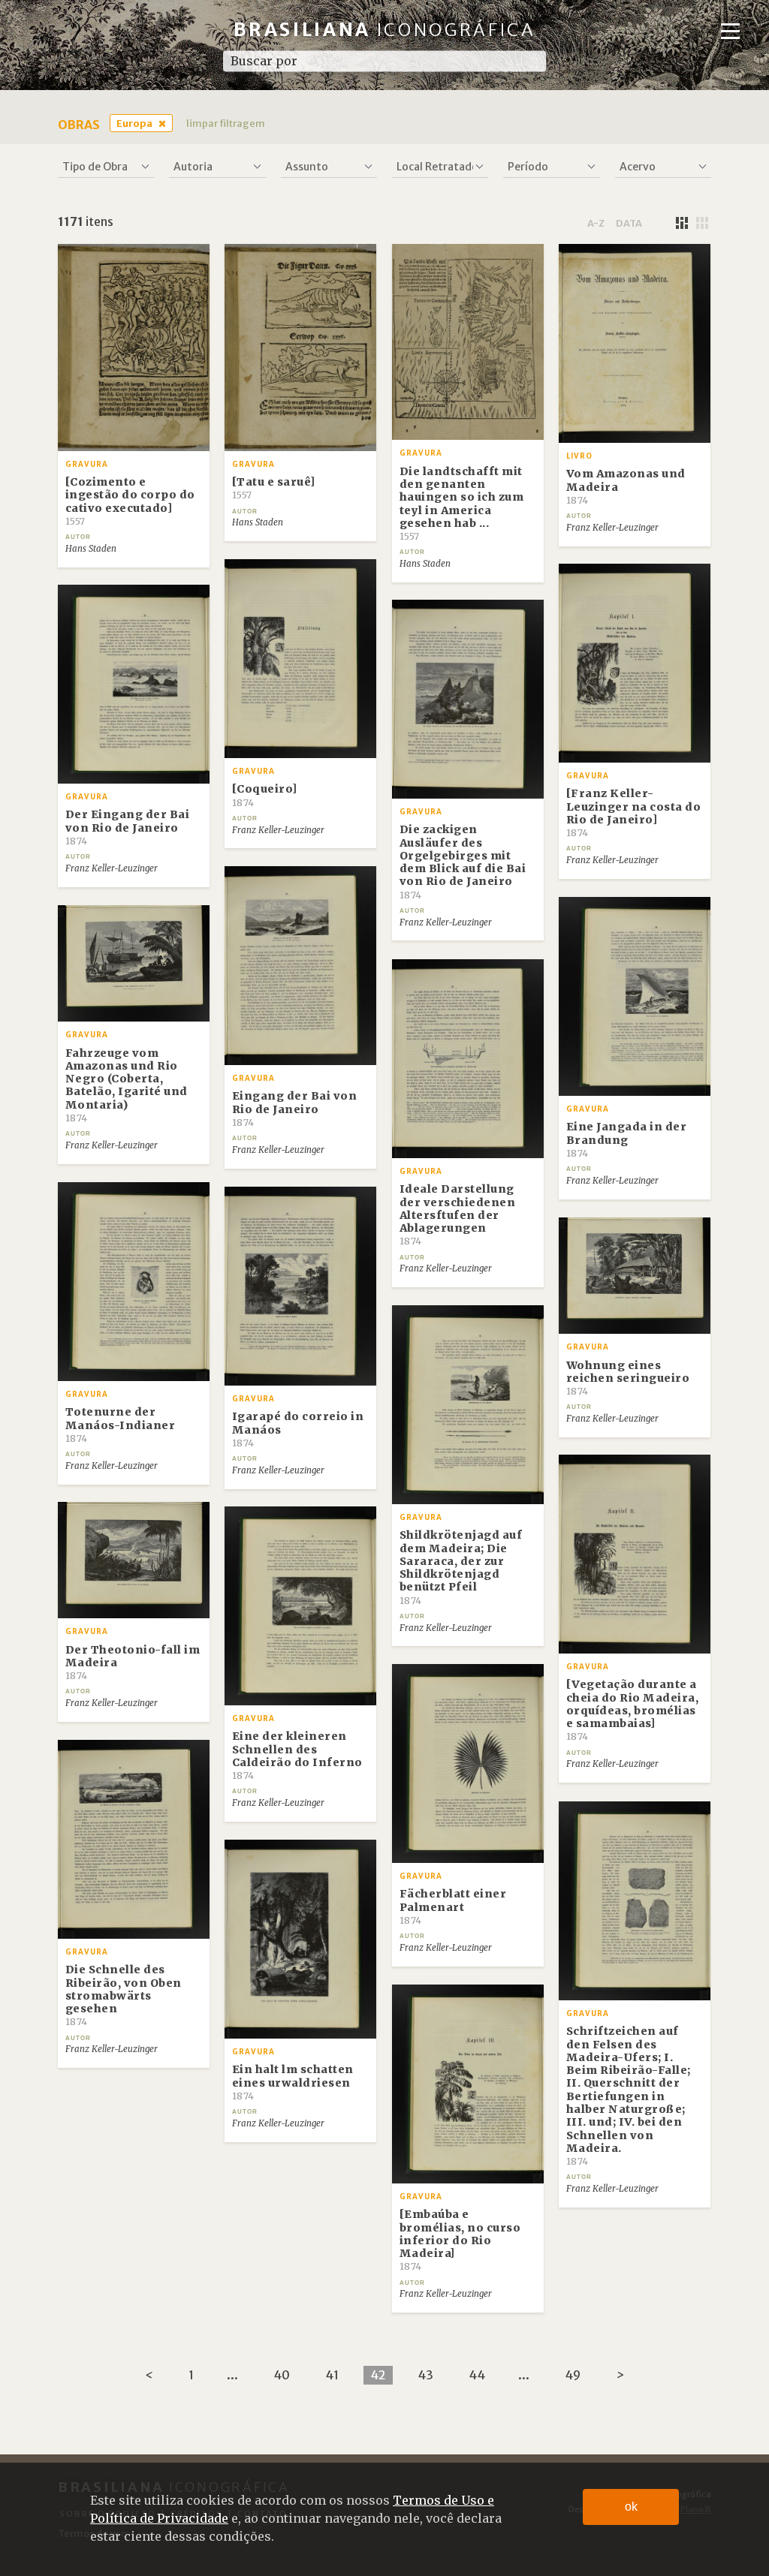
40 (282, 2375)
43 (425, 2375)
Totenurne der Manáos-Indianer (121, 1425)
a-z (596, 223)
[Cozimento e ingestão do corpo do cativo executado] (130, 501)
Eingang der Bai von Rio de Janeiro (295, 1109)
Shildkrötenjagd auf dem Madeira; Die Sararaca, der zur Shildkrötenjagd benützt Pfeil (461, 1567)
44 (477, 2375)
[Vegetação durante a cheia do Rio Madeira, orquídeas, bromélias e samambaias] (633, 1710)
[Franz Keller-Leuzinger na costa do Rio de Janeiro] (634, 813)
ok (631, 2507)
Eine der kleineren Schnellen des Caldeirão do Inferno (297, 1755)
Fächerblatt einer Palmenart (453, 1906)
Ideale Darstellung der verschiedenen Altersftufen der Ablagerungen (458, 1214)
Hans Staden (91, 549)
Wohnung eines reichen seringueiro (628, 1378)
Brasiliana (385, 30)
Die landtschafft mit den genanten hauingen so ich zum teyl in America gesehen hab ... (462, 503)
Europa (134, 123)
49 (573, 2375)
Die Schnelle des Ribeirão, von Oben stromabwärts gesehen (124, 1995)
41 (332, 2375)
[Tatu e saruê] (274, 488)
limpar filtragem (226, 123)
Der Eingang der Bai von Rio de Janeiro (128, 827)
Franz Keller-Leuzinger (612, 528)
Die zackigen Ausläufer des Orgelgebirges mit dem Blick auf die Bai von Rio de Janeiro (463, 861)
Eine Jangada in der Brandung (627, 1139)
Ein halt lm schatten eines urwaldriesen (293, 2082)
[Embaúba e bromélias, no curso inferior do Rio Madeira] (460, 2240)
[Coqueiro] (265, 795)
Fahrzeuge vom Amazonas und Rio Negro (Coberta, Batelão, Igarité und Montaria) (127, 1085)
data (629, 223)
